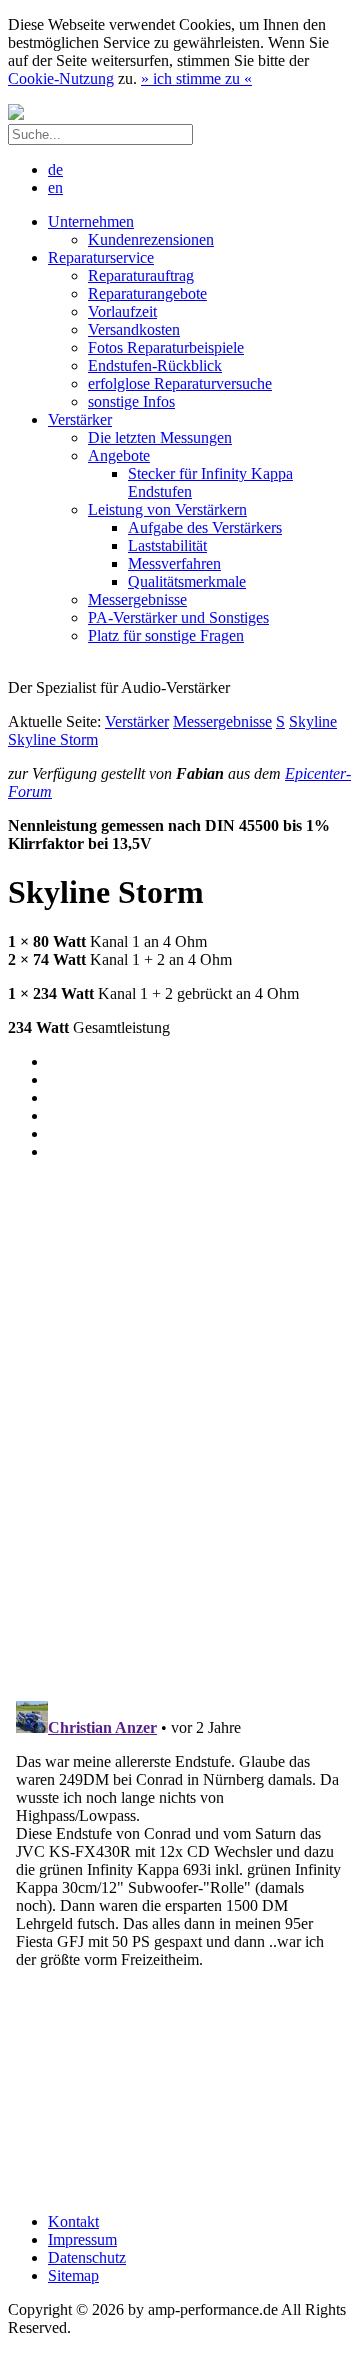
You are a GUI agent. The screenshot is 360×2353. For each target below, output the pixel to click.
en (55, 187)
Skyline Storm (53, 739)
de (55, 169)
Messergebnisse (222, 721)
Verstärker (137, 721)
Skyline (313, 721)
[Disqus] (180, 1427)
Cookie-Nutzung (61, 78)
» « (196, 78)
